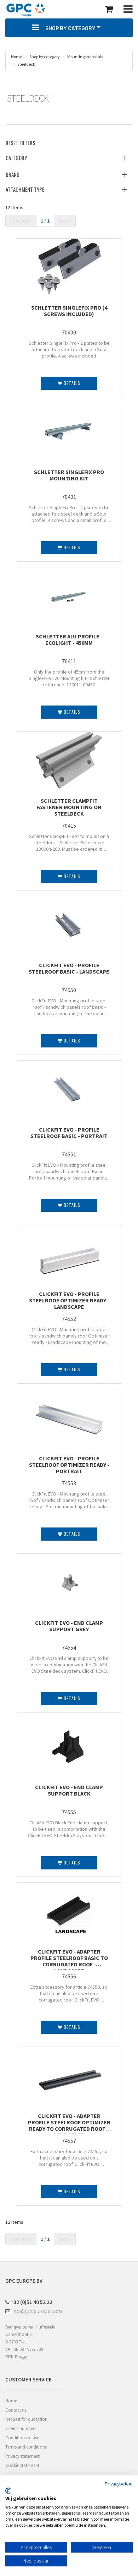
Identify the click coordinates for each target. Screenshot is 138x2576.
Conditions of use (22, 2438)
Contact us (16, 2410)
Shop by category (44, 57)
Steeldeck (26, 64)
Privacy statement (22, 2456)
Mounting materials (85, 57)
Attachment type (25, 189)
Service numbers (21, 2428)
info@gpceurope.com (36, 2311)
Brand (13, 174)
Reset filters (21, 143)
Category (16, 158)
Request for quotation (26, 2419)
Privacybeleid (119, 2484)
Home (16, 57)
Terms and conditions (26, 2447)
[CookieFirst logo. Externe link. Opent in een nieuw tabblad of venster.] (8, 2491)
